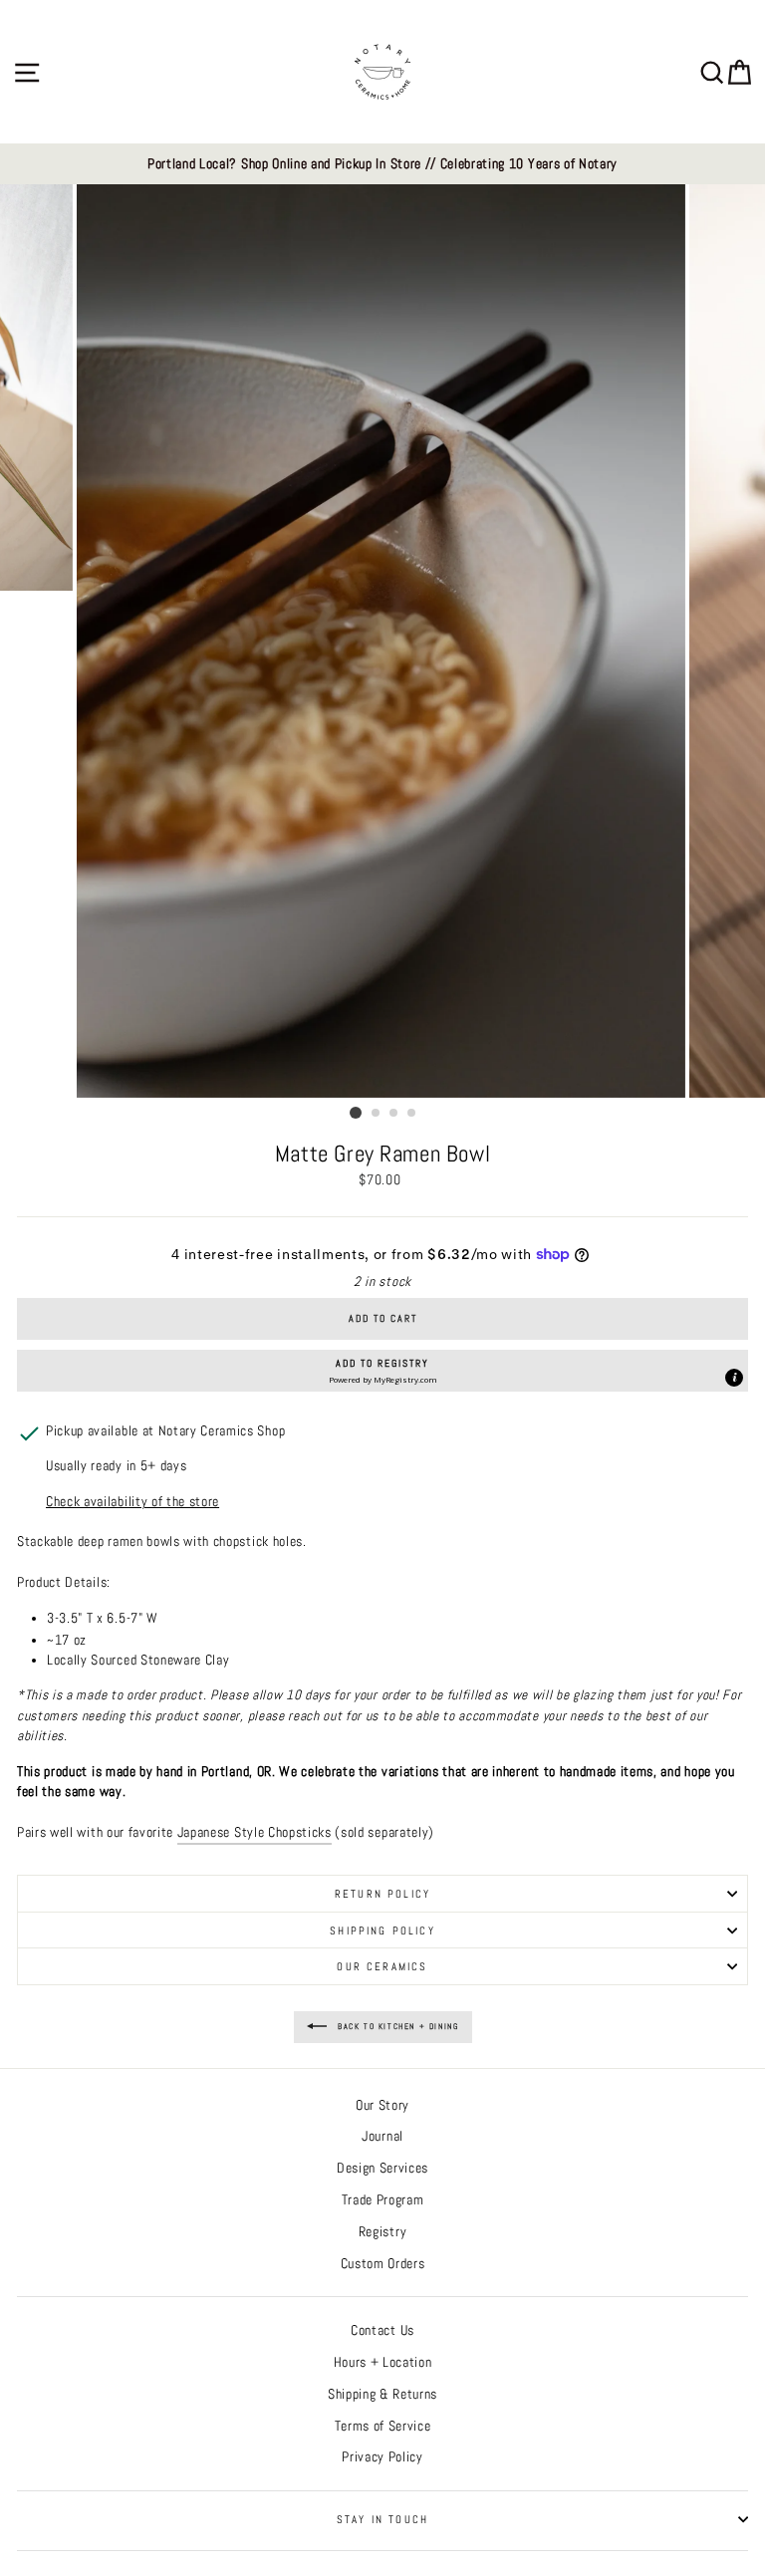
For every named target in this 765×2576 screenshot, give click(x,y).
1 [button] (356, 1113)
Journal (382, 2136)
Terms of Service (383, 2426)
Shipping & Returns (382, 2394)
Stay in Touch (382, 2519)
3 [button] (394, 1114)
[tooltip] (734, 1378)
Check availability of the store (132, 1502)
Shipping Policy (382, 1931)
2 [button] (377, 1114)
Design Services (382, 2168)
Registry (382, 2232)
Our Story (382, 2105)
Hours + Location (383, 2362)
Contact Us (382, 2330)
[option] (382, 164)
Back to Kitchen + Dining (397, 2026)
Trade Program (383, 2200)
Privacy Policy (382, 2457)
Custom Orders (383, 2264)
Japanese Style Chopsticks (255, 1832)
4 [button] (412, 1114)
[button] (382, 1371)
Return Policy (382, 1894)
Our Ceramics (382, 1966)
